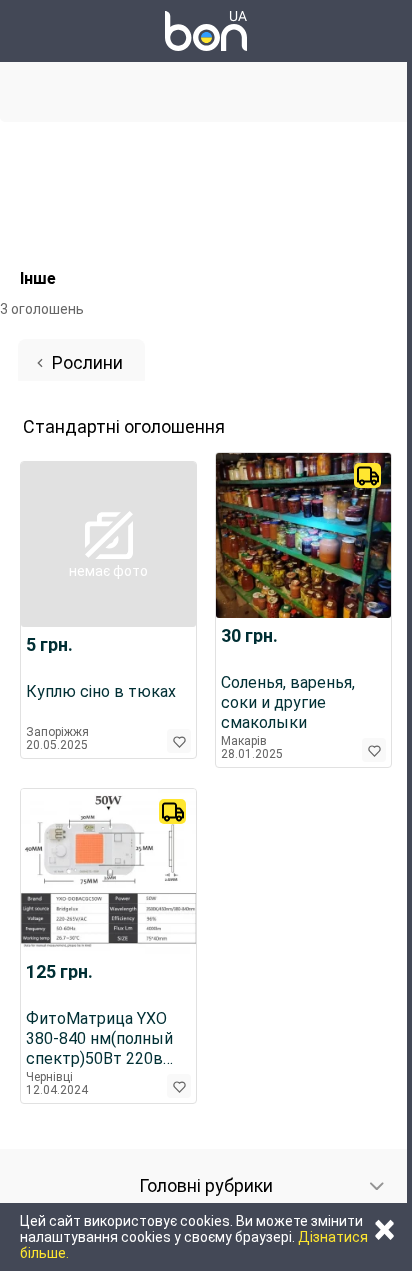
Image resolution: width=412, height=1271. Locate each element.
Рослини (87, 362)
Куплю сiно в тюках (101, 691)
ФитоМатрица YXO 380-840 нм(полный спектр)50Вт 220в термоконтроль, (99, 1039)
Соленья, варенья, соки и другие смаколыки (288, 702)
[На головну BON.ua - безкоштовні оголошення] (206, 31)
